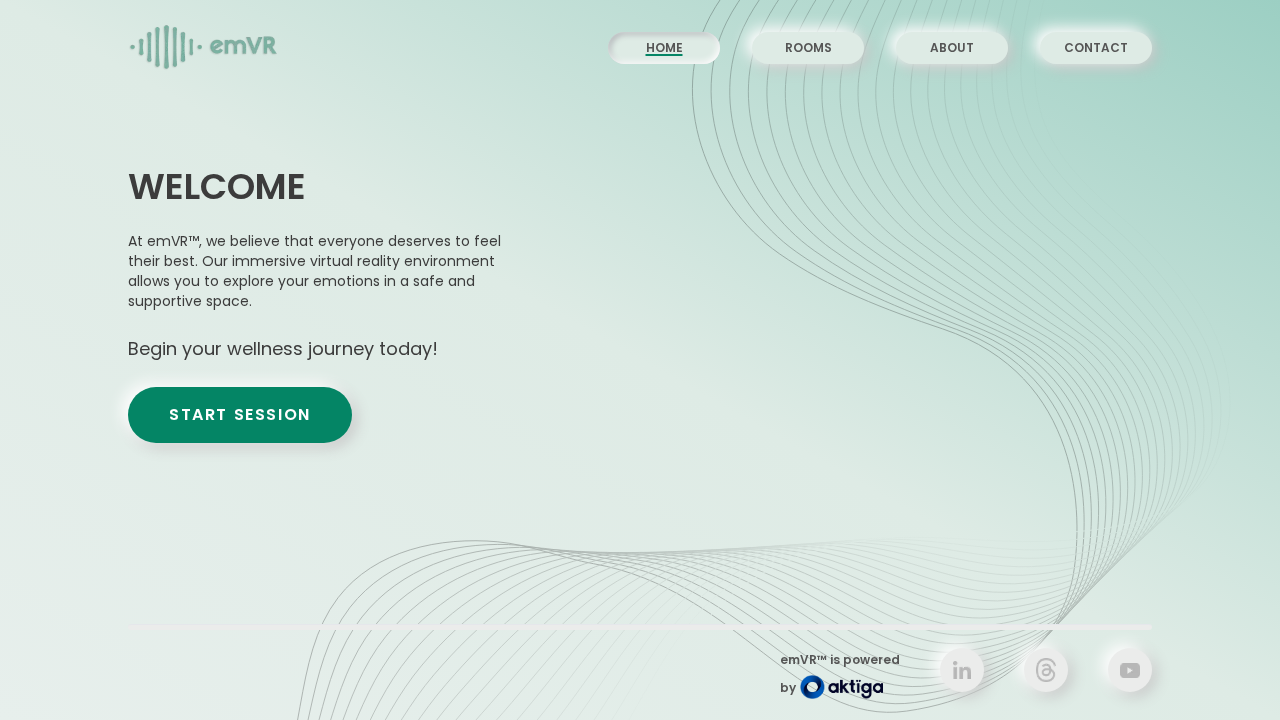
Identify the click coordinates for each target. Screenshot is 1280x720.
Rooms (808, 47)
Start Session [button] (240, 414)
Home (664, 47)
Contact (1096, 47)
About (952, 47)
